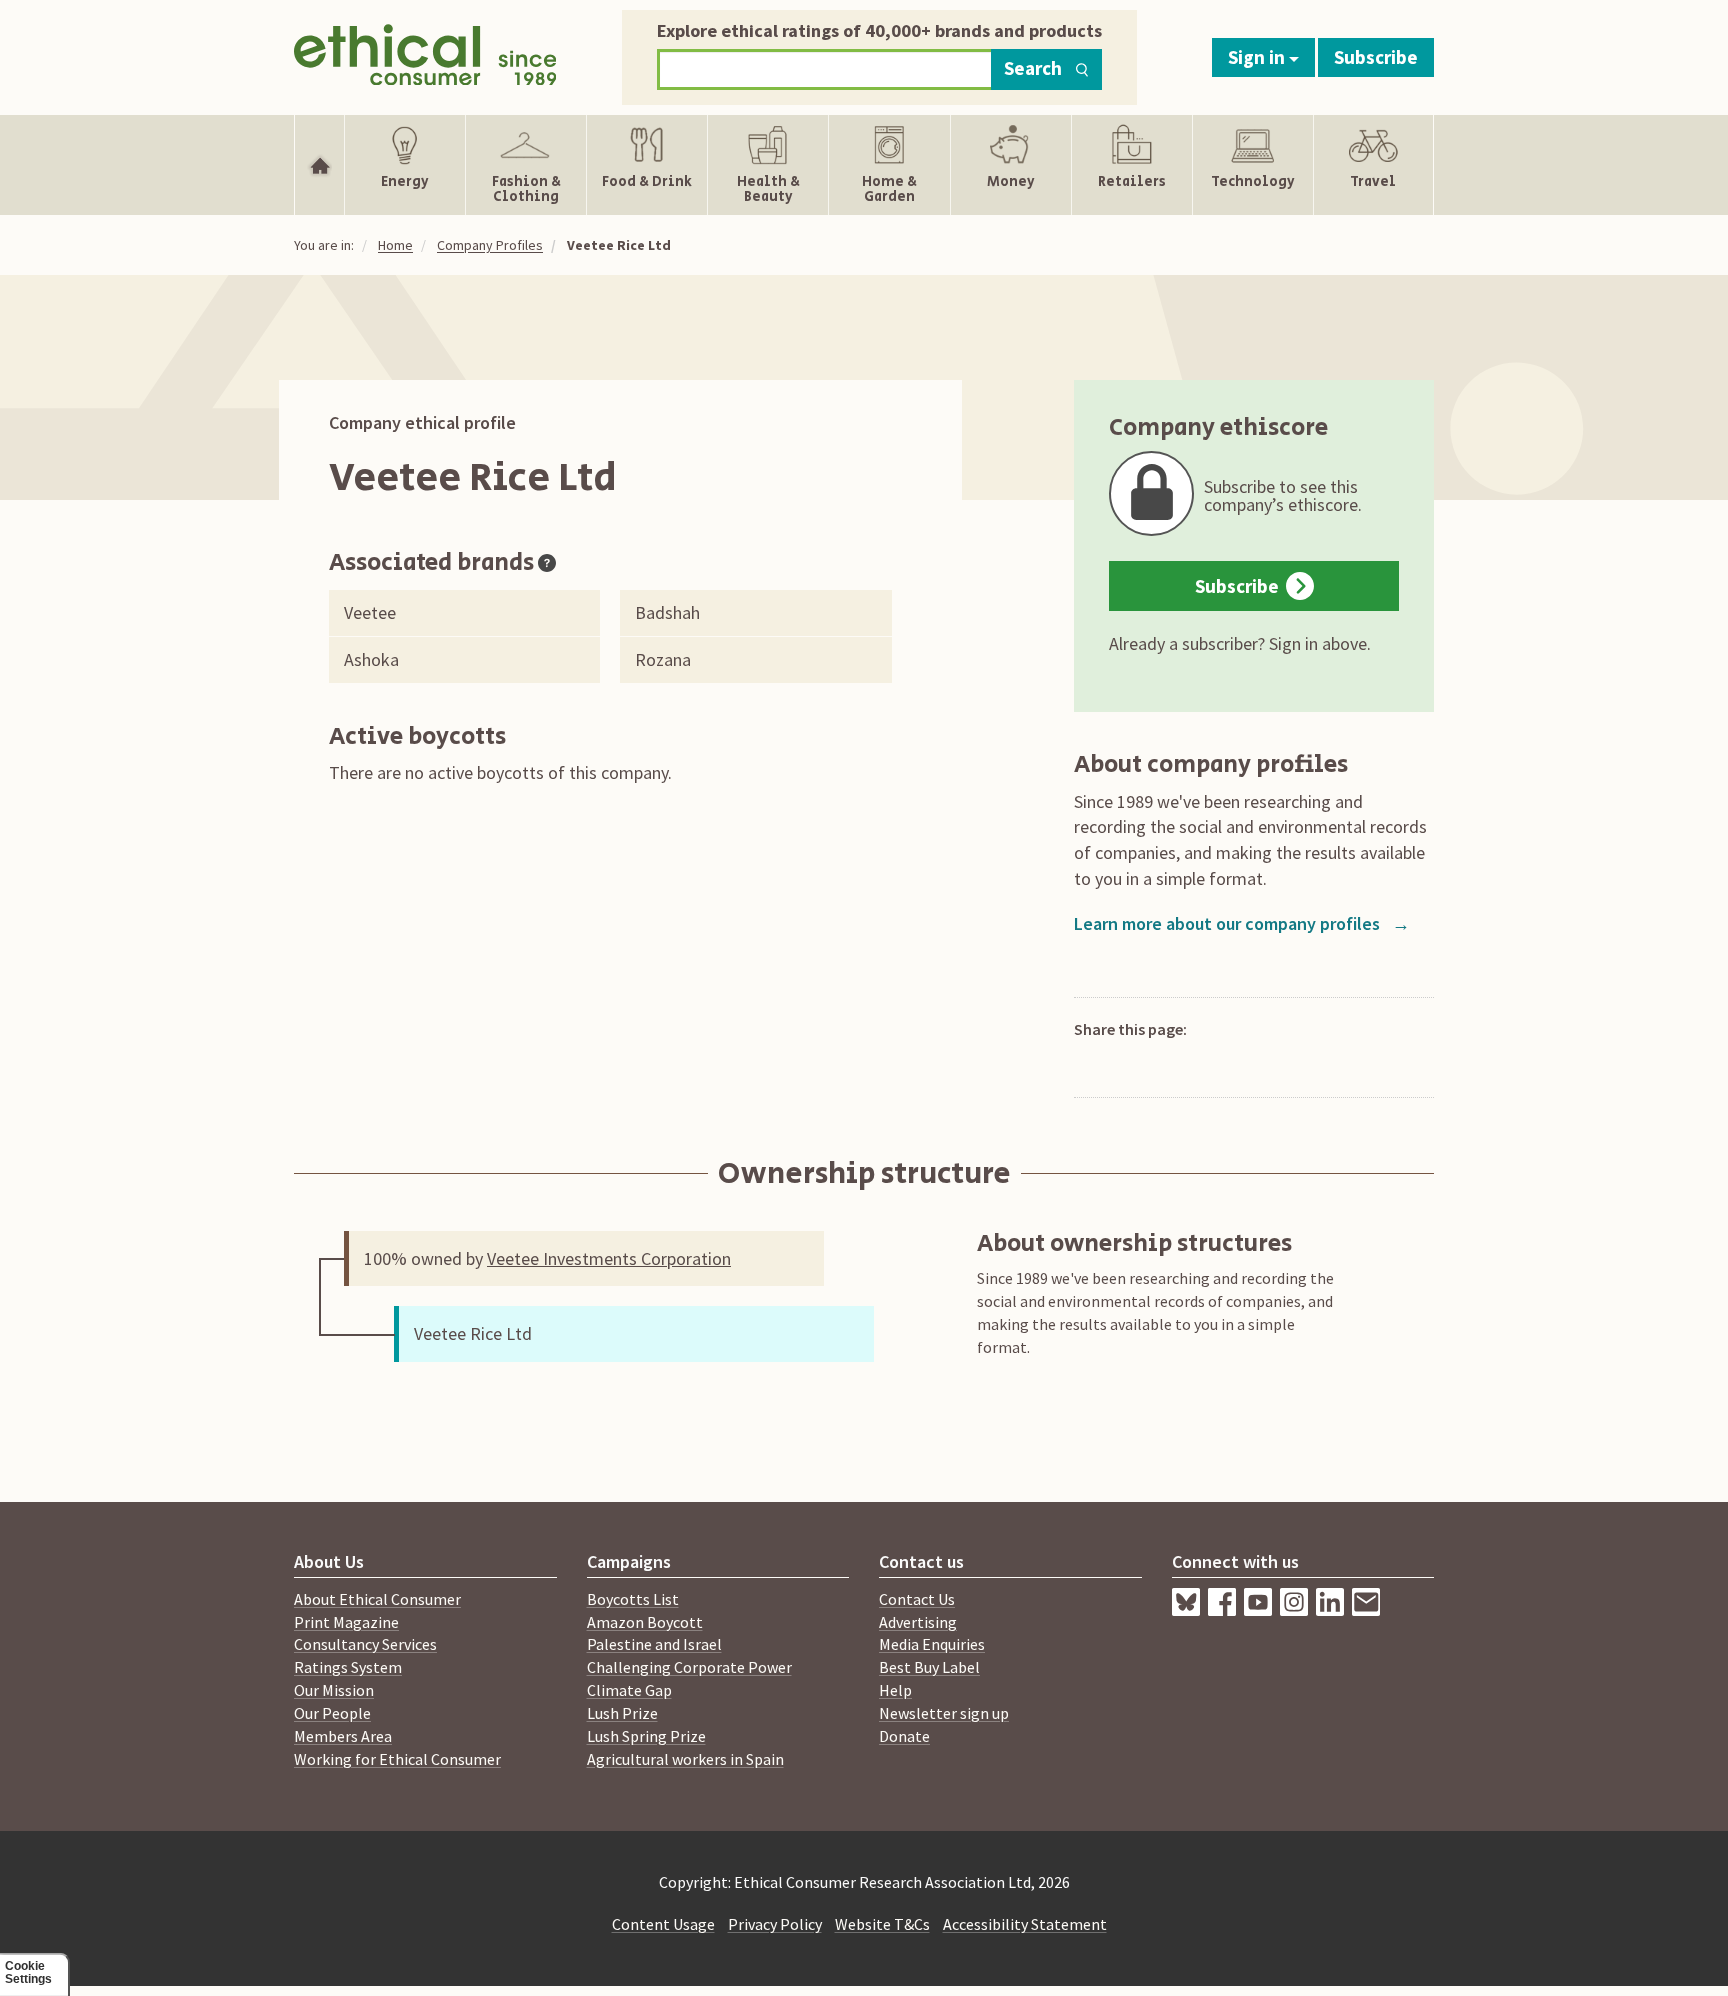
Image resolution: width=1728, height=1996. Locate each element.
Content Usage (663, 1924)
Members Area (343, 1736)
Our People (332, 1713)
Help (895, 1690)
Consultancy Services (365, 1644)
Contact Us (917, 1599)
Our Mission (334, 1690)
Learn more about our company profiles (1242, 923)
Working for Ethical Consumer (397, 1759)
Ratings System (348, 1667)
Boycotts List (633, 1599)
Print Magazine (346, 1622)
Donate (904, 1736)
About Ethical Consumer (377, 1599)
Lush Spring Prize (646, 1736)
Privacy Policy (775, 1924)
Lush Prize (622, 1713)
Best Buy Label (929, 1667)
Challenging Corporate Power (689, 1667)
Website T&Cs (882, 1924)
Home (395, 245)
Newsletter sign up (944, 1713)
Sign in (1258, 57)
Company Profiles (490, 245)
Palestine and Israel (654, 1644)
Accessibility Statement (1025, 1924)
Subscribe (1376, 57)
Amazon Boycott (645, 1622)
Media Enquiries (932, 1644)
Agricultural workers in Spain (685, 1759)
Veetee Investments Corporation (609, 1258)
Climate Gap (629, 1690)
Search (1033, 68)
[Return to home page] (425, 52)
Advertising (918, 1622)
